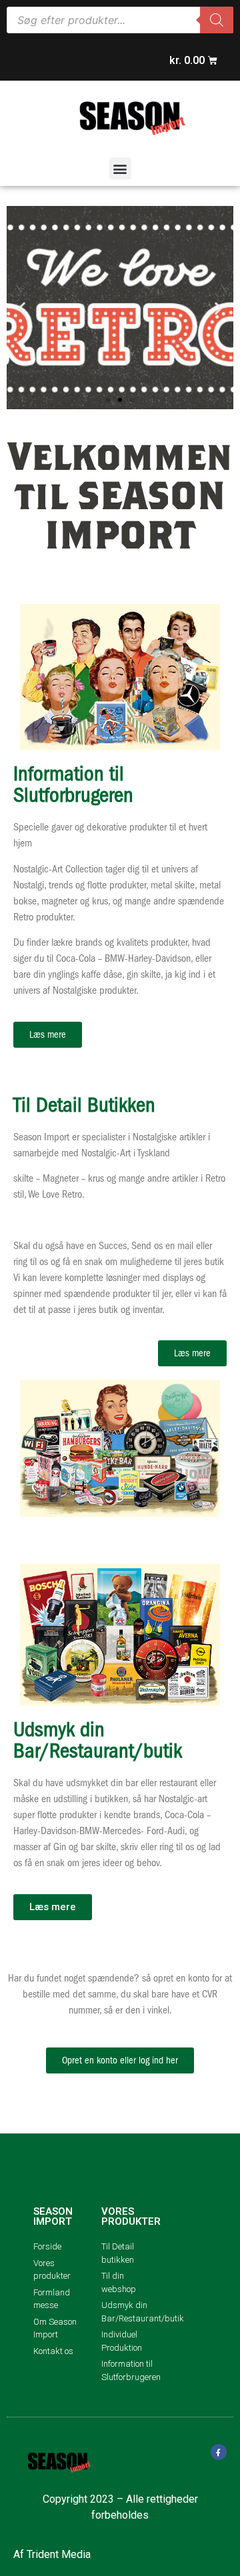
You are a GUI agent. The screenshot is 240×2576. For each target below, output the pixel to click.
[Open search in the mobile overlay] (120, 20)
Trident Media (59, 2554)
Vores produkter (131, 2216)
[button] (120, 168)
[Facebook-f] (219, 2452)
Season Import (53, 2216)
